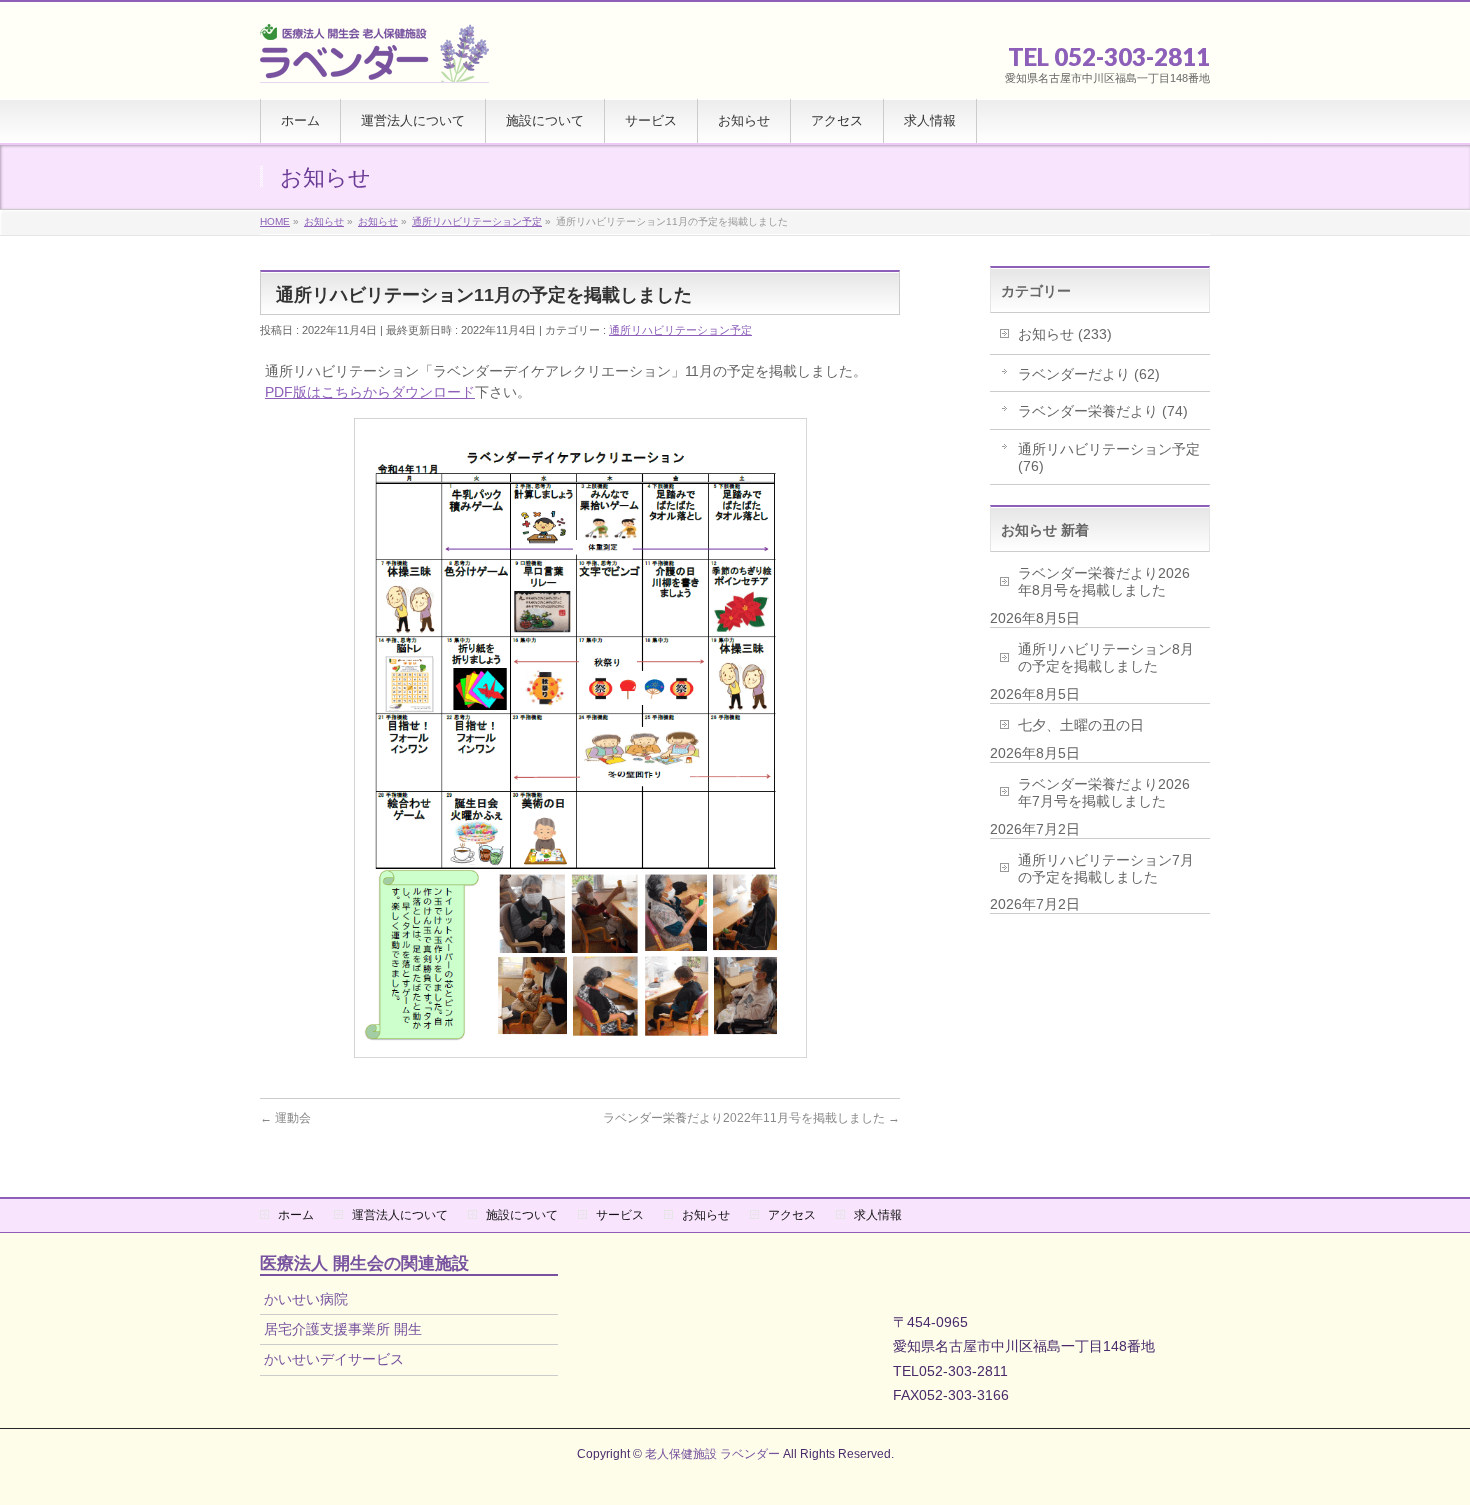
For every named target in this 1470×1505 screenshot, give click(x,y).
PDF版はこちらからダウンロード (370, 392)
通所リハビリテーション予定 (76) (1109, 457)
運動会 (285, 1118)
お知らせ (706, 1215)
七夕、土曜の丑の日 (1081, 725)
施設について (522, 1215)
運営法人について (400, 1215)
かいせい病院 (306, 1299)
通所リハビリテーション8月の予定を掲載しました (1106, 657)
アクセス (792, 1215)
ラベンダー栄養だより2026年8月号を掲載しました (1104, 581)
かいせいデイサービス (334, 1359)
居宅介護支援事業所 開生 (343, 1329)
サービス (620, 1215)
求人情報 (878, 1215)
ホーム (296, 1215)
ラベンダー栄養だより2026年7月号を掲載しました (1104, 792)
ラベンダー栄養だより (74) (1103, 411)
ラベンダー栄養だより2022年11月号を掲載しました (751, 1118)
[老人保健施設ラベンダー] (374, 61)
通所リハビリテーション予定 (680, 330)
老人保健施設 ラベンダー (712, 1454)
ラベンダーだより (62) (1089, 374)
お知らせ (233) (1065, 334)
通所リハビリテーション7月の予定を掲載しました (1106, 868)
